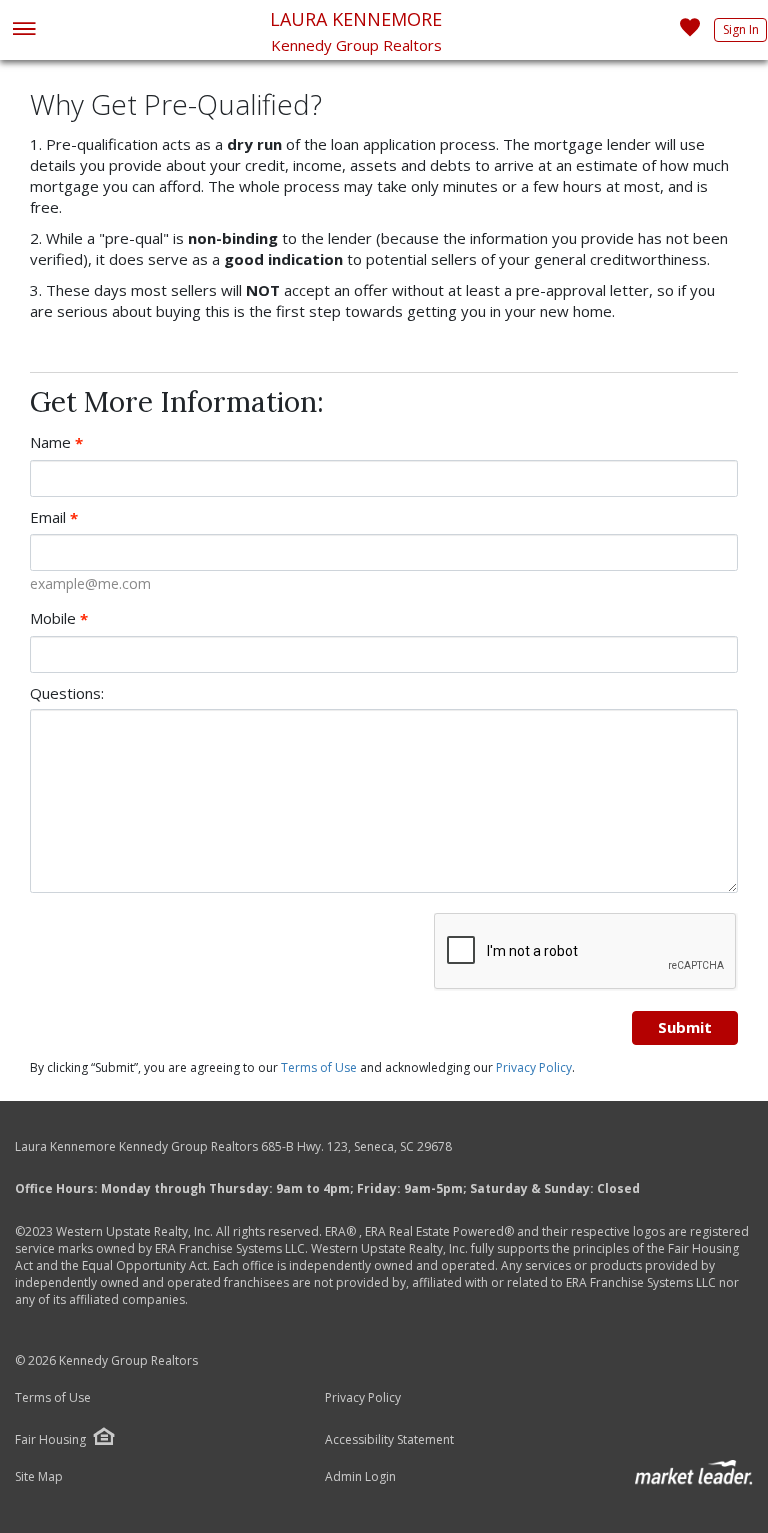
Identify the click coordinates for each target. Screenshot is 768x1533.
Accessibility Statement (389, 1440)
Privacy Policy (534, 1067)
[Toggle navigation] (23, 30)
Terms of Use (319, 1067)
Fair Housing (50, 1439)
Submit (685, 1027)
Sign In (741, 29)
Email (54, 517)
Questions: (67, 693)
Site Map (39, 1477)
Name (56, 442)
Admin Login (360, 1477)
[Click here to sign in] (690, 33)
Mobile (59, 618)
